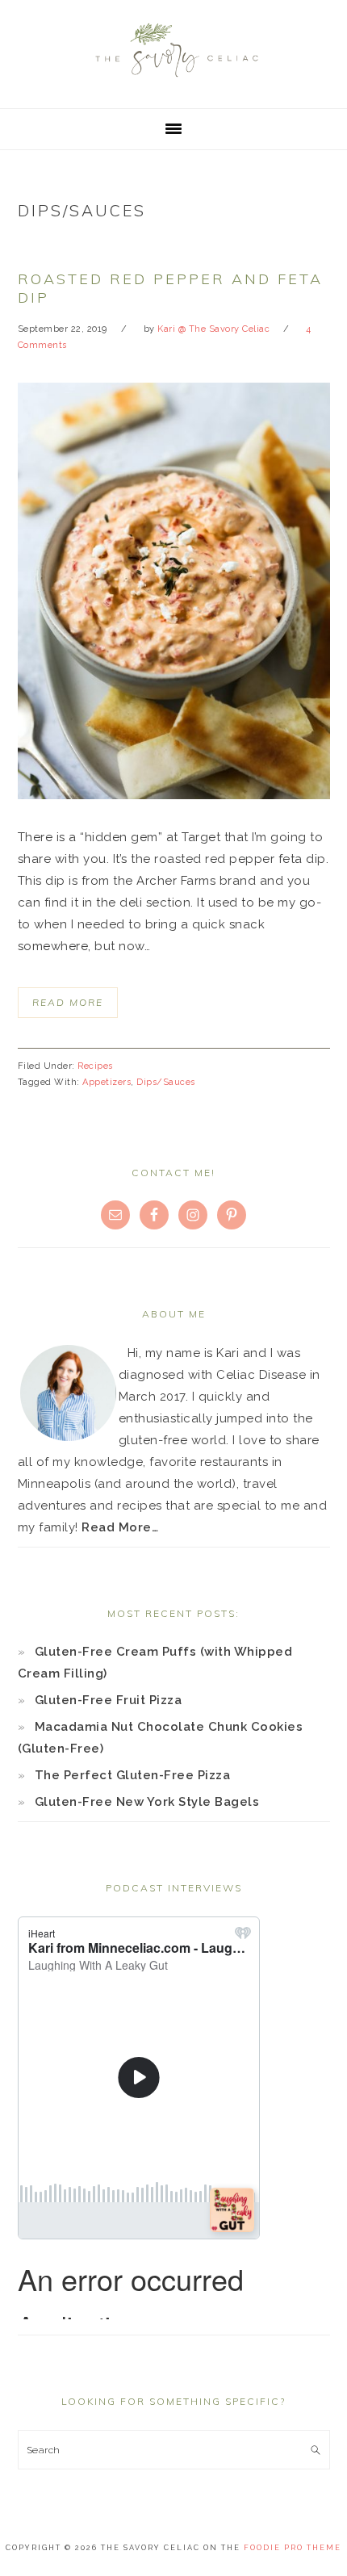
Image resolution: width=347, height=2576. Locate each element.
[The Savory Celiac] (173, 82)
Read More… (120, 1527)
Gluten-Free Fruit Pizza (109, 1700)
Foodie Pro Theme (293, 2548)
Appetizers (107, 1082)
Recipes (95, 1066)
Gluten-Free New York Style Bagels (147, 1802)
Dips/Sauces (166, 1082)
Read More (68, 1002)
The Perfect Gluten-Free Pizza (133, 1775)
